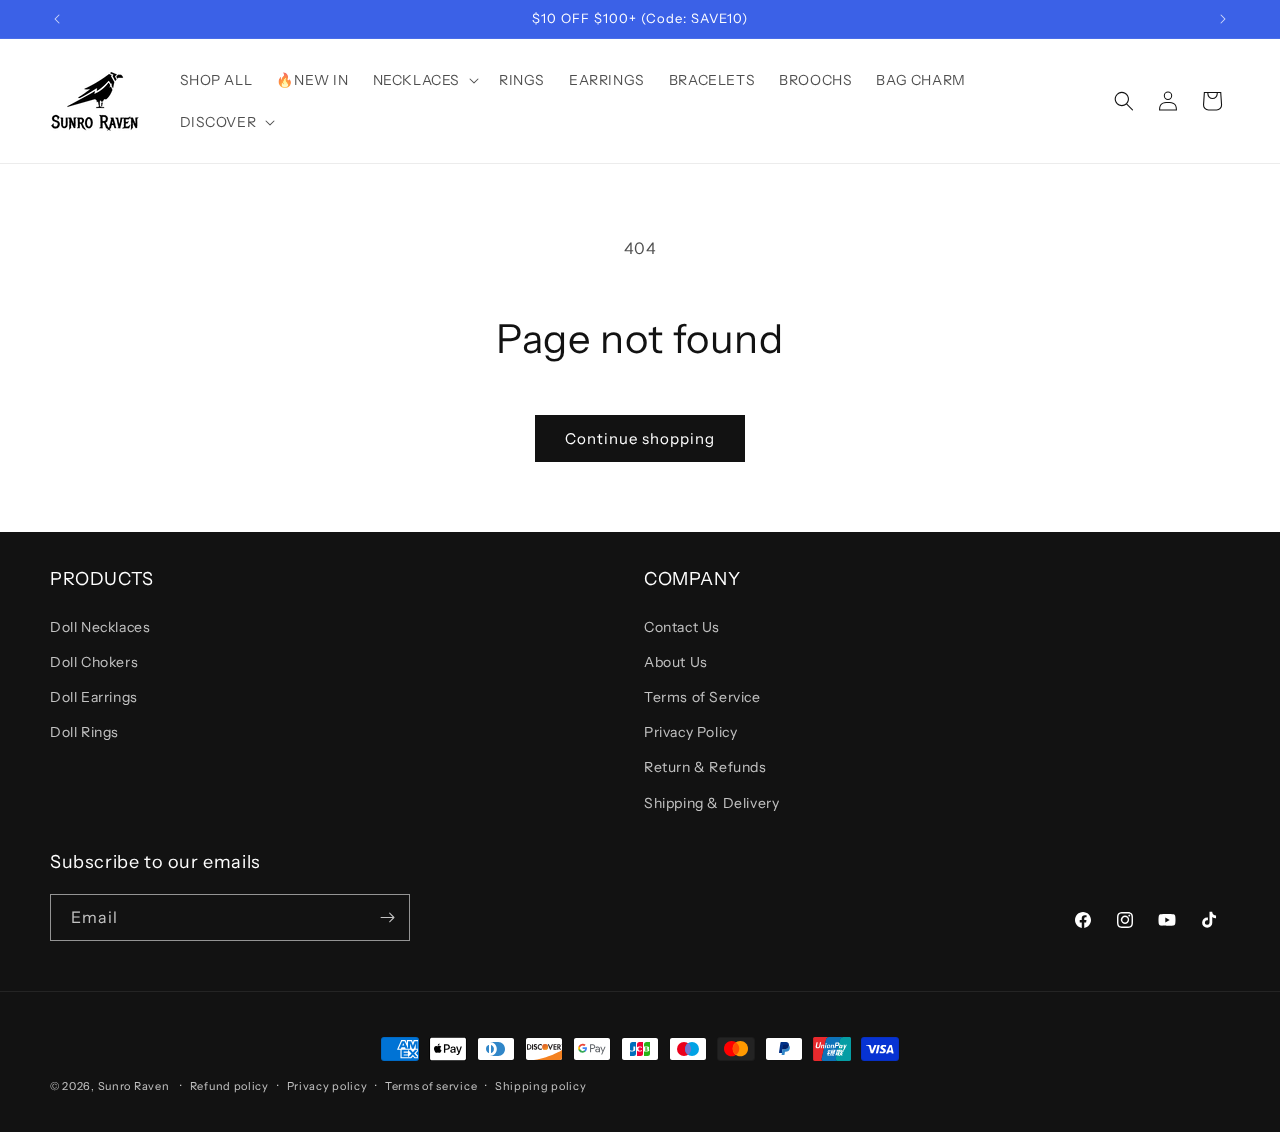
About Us (676, 662)
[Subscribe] (387, 917)
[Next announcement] (1223, 19)
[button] (424, 80)
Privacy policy (327, 1086)
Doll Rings (84, 732)
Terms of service (431, 1086)
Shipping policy (541, 1086)
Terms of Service (702, 697)
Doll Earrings (94, 697)
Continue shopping (640, 438)
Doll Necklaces (100, 627)
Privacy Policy (690, 732)
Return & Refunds (705, 767)
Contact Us (682, 627)
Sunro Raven (134, 1086)
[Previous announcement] (57, 19)
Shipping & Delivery (711, 803)
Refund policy (229, 1086)
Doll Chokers (94, 662)
